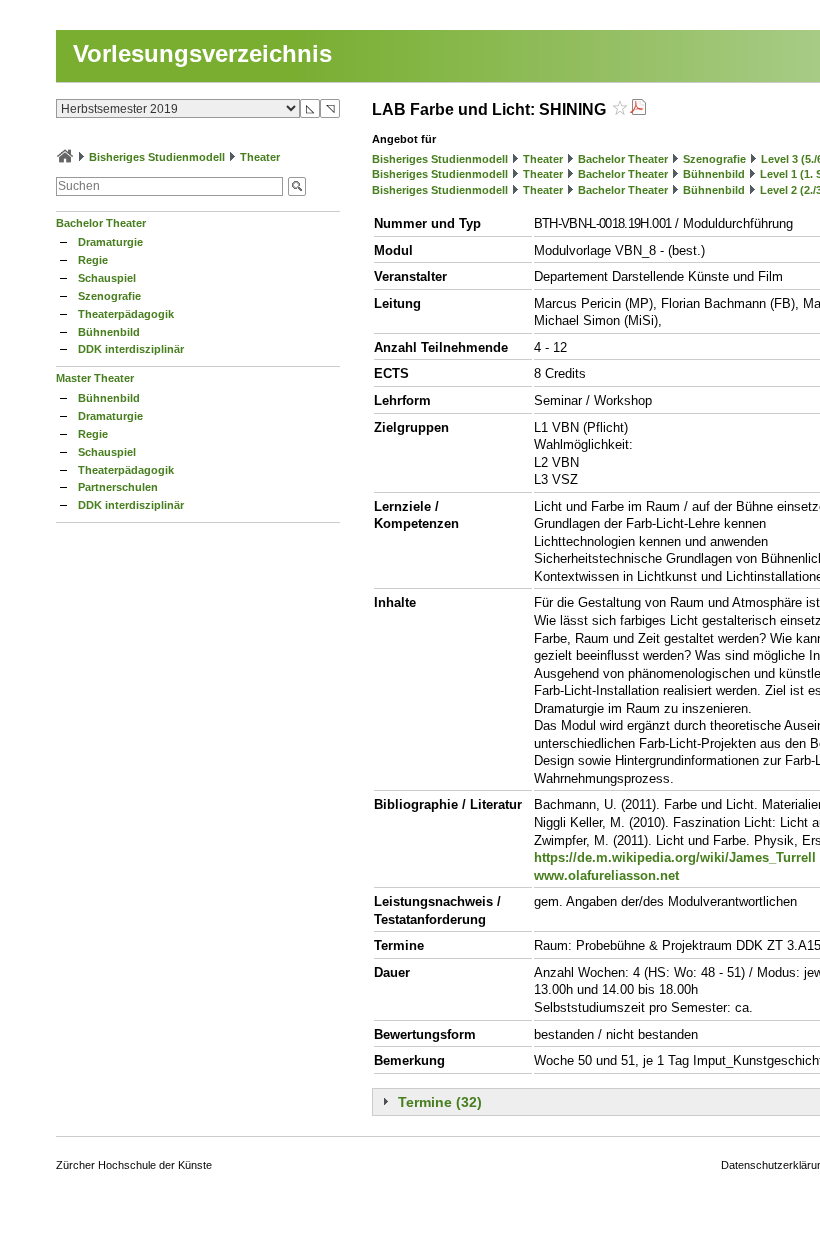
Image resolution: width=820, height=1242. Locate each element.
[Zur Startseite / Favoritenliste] (65, 157)
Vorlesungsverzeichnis (202, 53)
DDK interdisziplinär (131, 349)
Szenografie (109, 296)
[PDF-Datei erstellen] (638, 109)
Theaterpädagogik (126, 314)
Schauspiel (107, 278)
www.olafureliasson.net (606, 875)
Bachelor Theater (101, 223)
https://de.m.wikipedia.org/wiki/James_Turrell (675, 857)
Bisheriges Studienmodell (157, 157)
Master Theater (95, 378)
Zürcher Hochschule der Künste (134, 1165)
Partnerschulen (118, 487)
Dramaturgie (110, 242)
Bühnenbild (109, 332)
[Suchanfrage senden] (297, 186)
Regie (93, 260)
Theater (260, 157)
